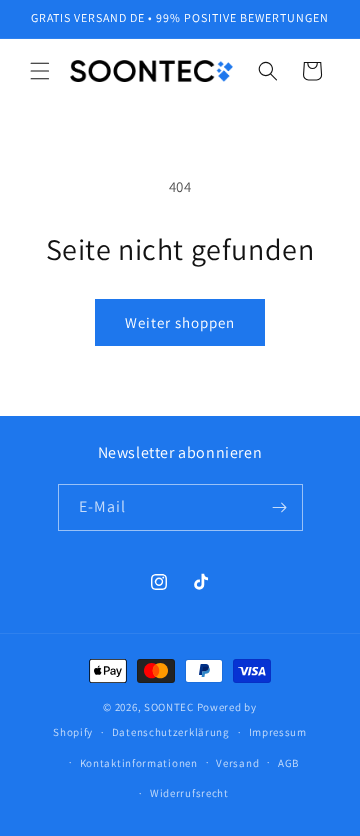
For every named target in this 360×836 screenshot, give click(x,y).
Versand (237, 763)
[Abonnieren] (280, 507)
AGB (288, 763)
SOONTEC (169, 707)
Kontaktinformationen (139, 763)
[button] (40, 71)
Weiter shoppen (180, 322)
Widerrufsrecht (189, 793)
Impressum (278, 732)
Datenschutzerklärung (171, 732)
